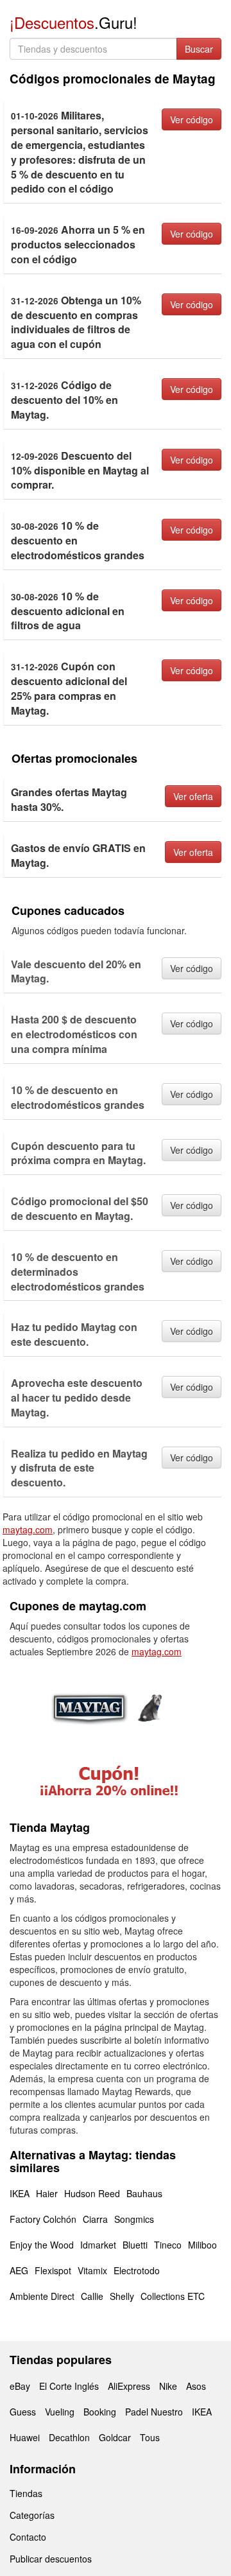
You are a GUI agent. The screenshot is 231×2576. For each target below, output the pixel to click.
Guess (23, 2412)
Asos (196, 2386)
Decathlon (69, 2437)
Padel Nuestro (154, 2412)
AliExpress (129, 2386)
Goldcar (115, 2437)
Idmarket (98, 2245)
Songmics (134, 2219)
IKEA (20, 2193)
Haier (47, 2193)
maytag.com (28, 1529)
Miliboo (202, 2245)
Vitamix (92, 2270)
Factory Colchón (43, 2219)
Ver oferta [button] (193, 796)
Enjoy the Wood (42, 2245)
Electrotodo (137, 2270)
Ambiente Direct (42, 2296)
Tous (150, 2437)
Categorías (32, 2515)
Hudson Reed (92, 2193)
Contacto (28, 2537)
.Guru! (73, 22)
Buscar (199, 49)
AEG (19, 2270)
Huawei (25, 2437)
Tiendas (26, 2493)
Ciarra (95, 2219)
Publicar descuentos (51, 2559)
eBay (20, 2386)
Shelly (122, 2296)
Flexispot (53, 2270)
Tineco (168, 2245)
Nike (168, 2386)
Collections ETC (173, 2296)
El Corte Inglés (69, 2386)
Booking (100, 2412)
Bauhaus (144, 2193)
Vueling (60, 2412)
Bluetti (135, 2245)
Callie (92, 2296)
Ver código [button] (192, 119)
